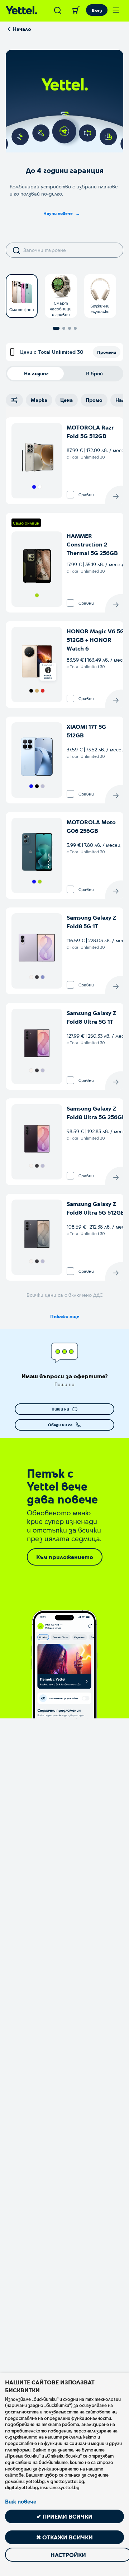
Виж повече (21, 2501)
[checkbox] (70, 495)
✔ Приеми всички (64, 2516)
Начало (22, 29)
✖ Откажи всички (64, 2537)
